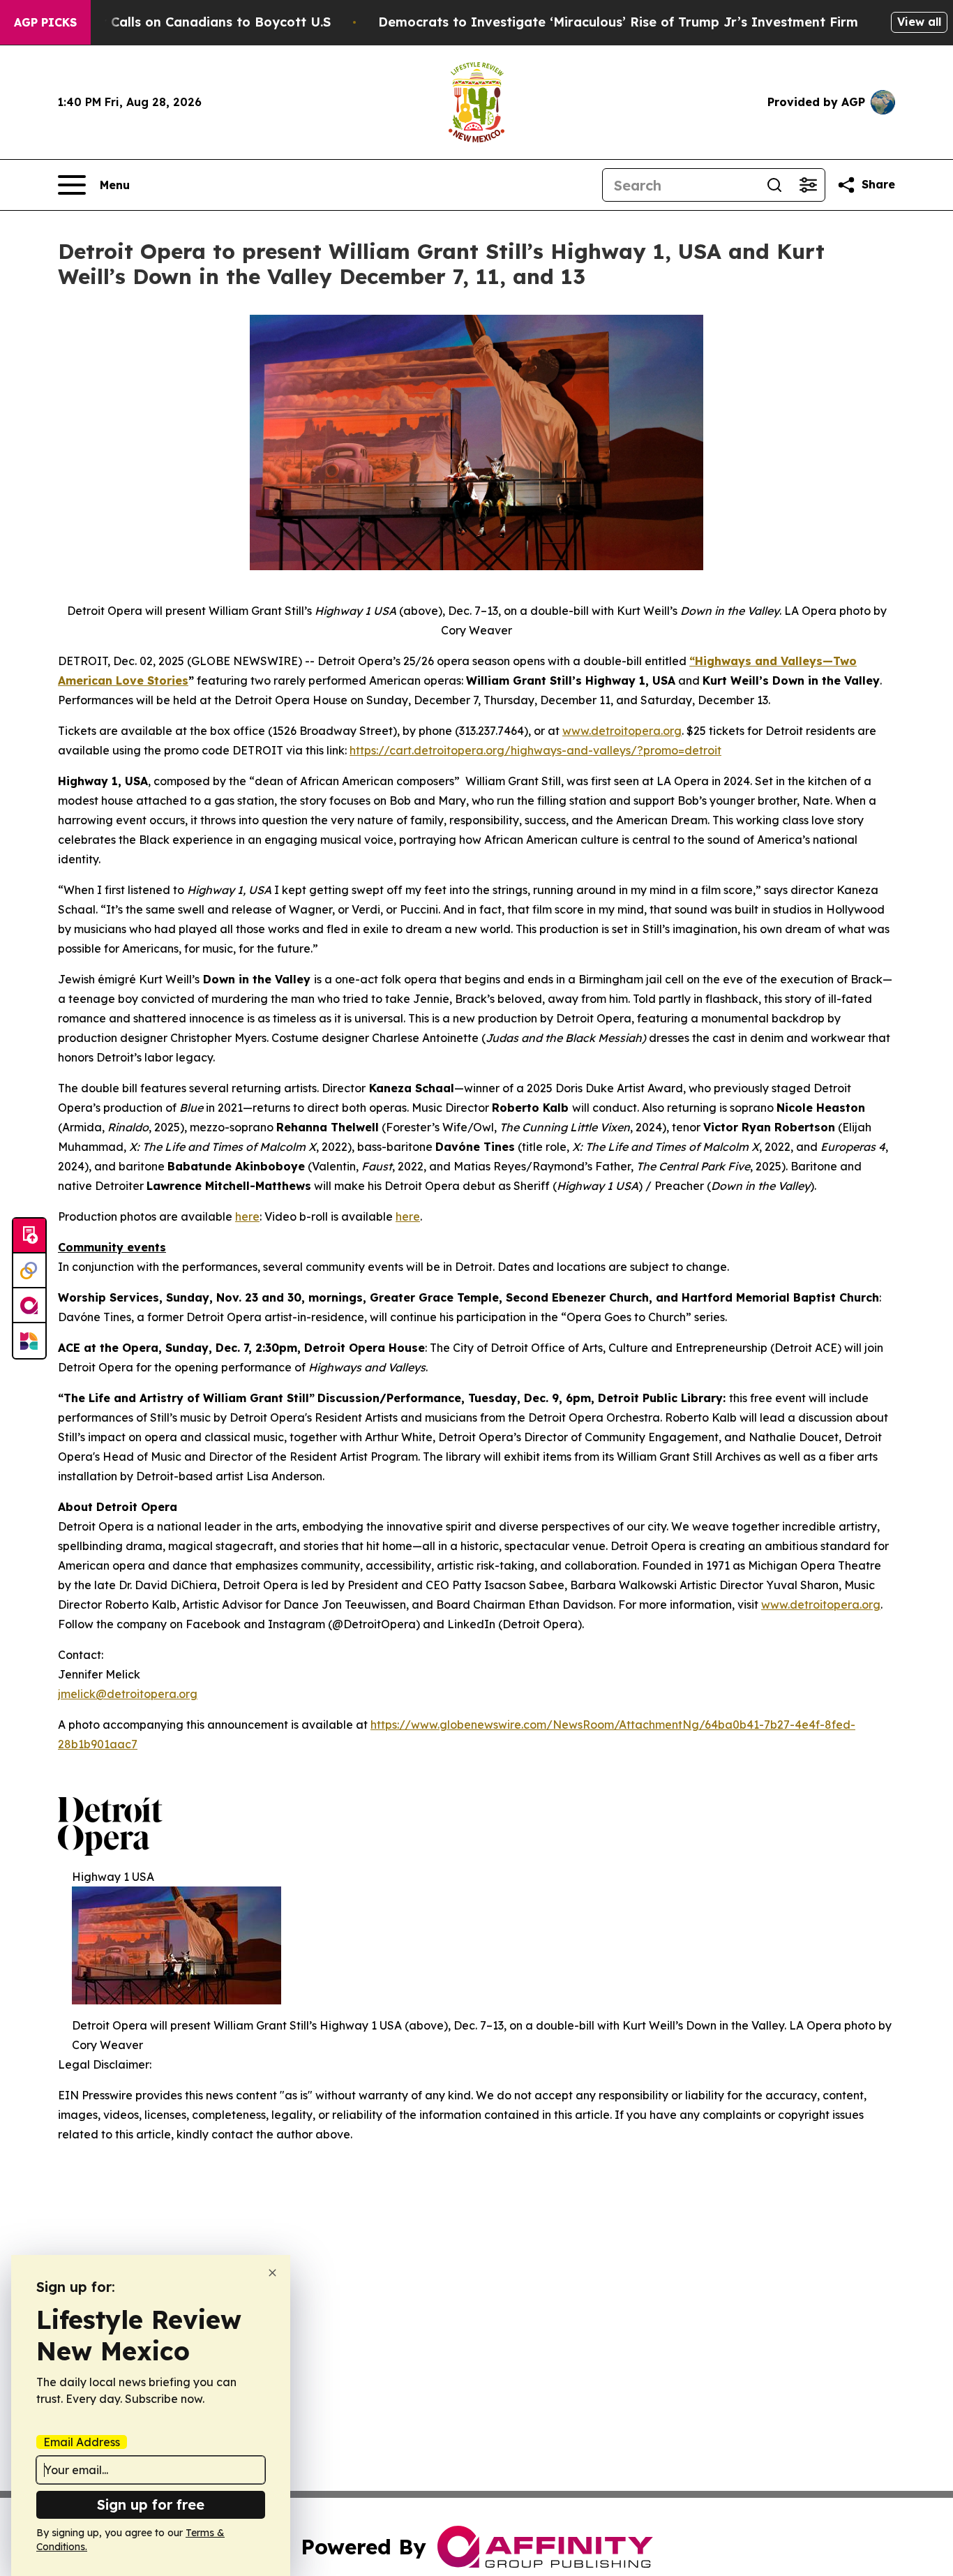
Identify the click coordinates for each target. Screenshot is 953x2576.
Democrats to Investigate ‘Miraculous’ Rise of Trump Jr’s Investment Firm (618, 22)
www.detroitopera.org (622, 731)
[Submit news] (29, 1236)
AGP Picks (45, 22)
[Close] (272, 2273)
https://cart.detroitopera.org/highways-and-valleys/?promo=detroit (535, 750)
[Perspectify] (29, 1271)
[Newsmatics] (29, 1341)
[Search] (774, 185)
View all (919, 22)
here (247, 1216)
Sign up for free (151, 2504)
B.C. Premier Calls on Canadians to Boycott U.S (180, 22)
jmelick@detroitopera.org (128, 1694)
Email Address (82, 2442)
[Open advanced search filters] (808, 185)
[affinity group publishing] (29, 1306)
